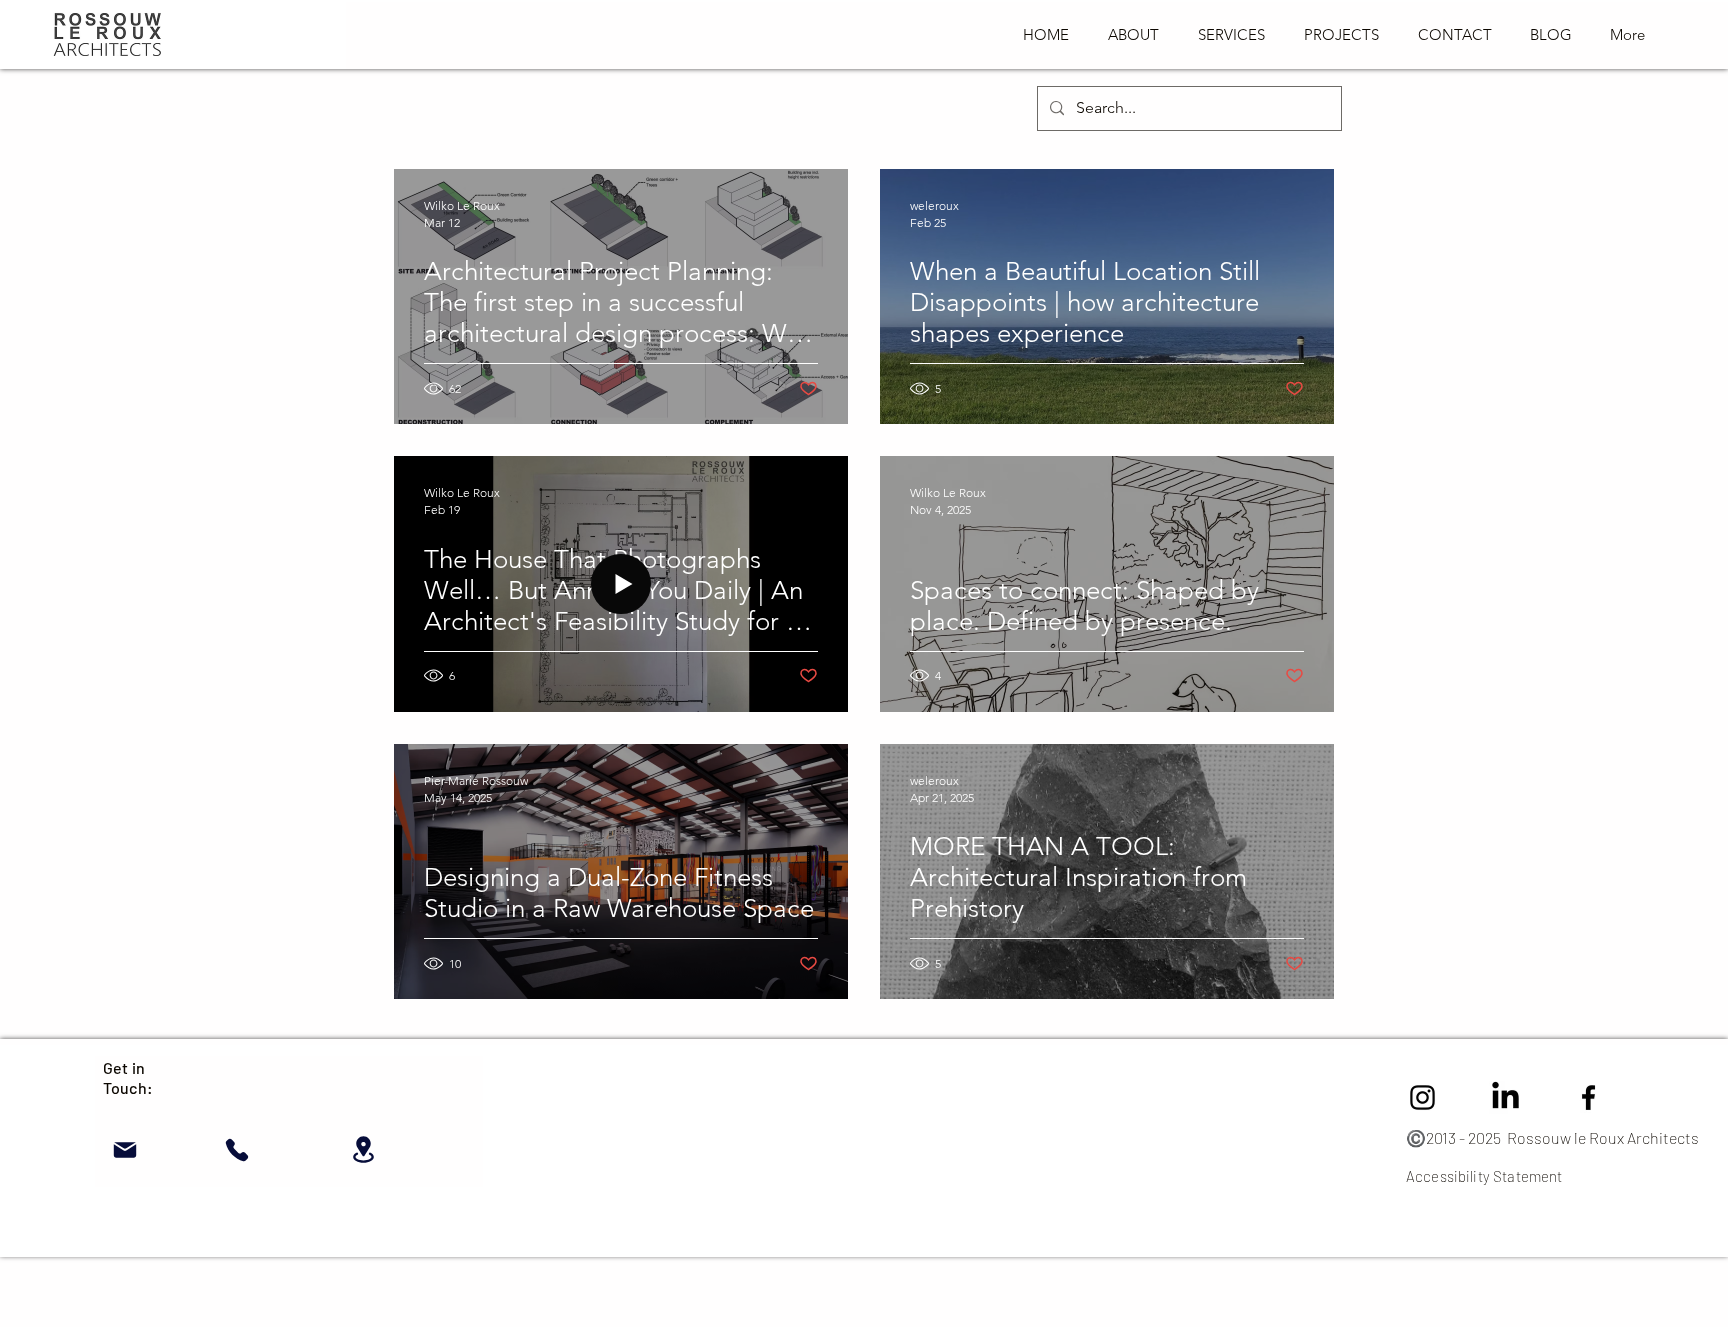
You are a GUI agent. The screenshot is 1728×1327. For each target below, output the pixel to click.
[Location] (363, 1149)
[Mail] (124, 1149)
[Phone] (236, 1149)
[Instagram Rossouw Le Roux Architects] (1422, 1097)
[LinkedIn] (1505, 1097)
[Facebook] (1588, 1097)
